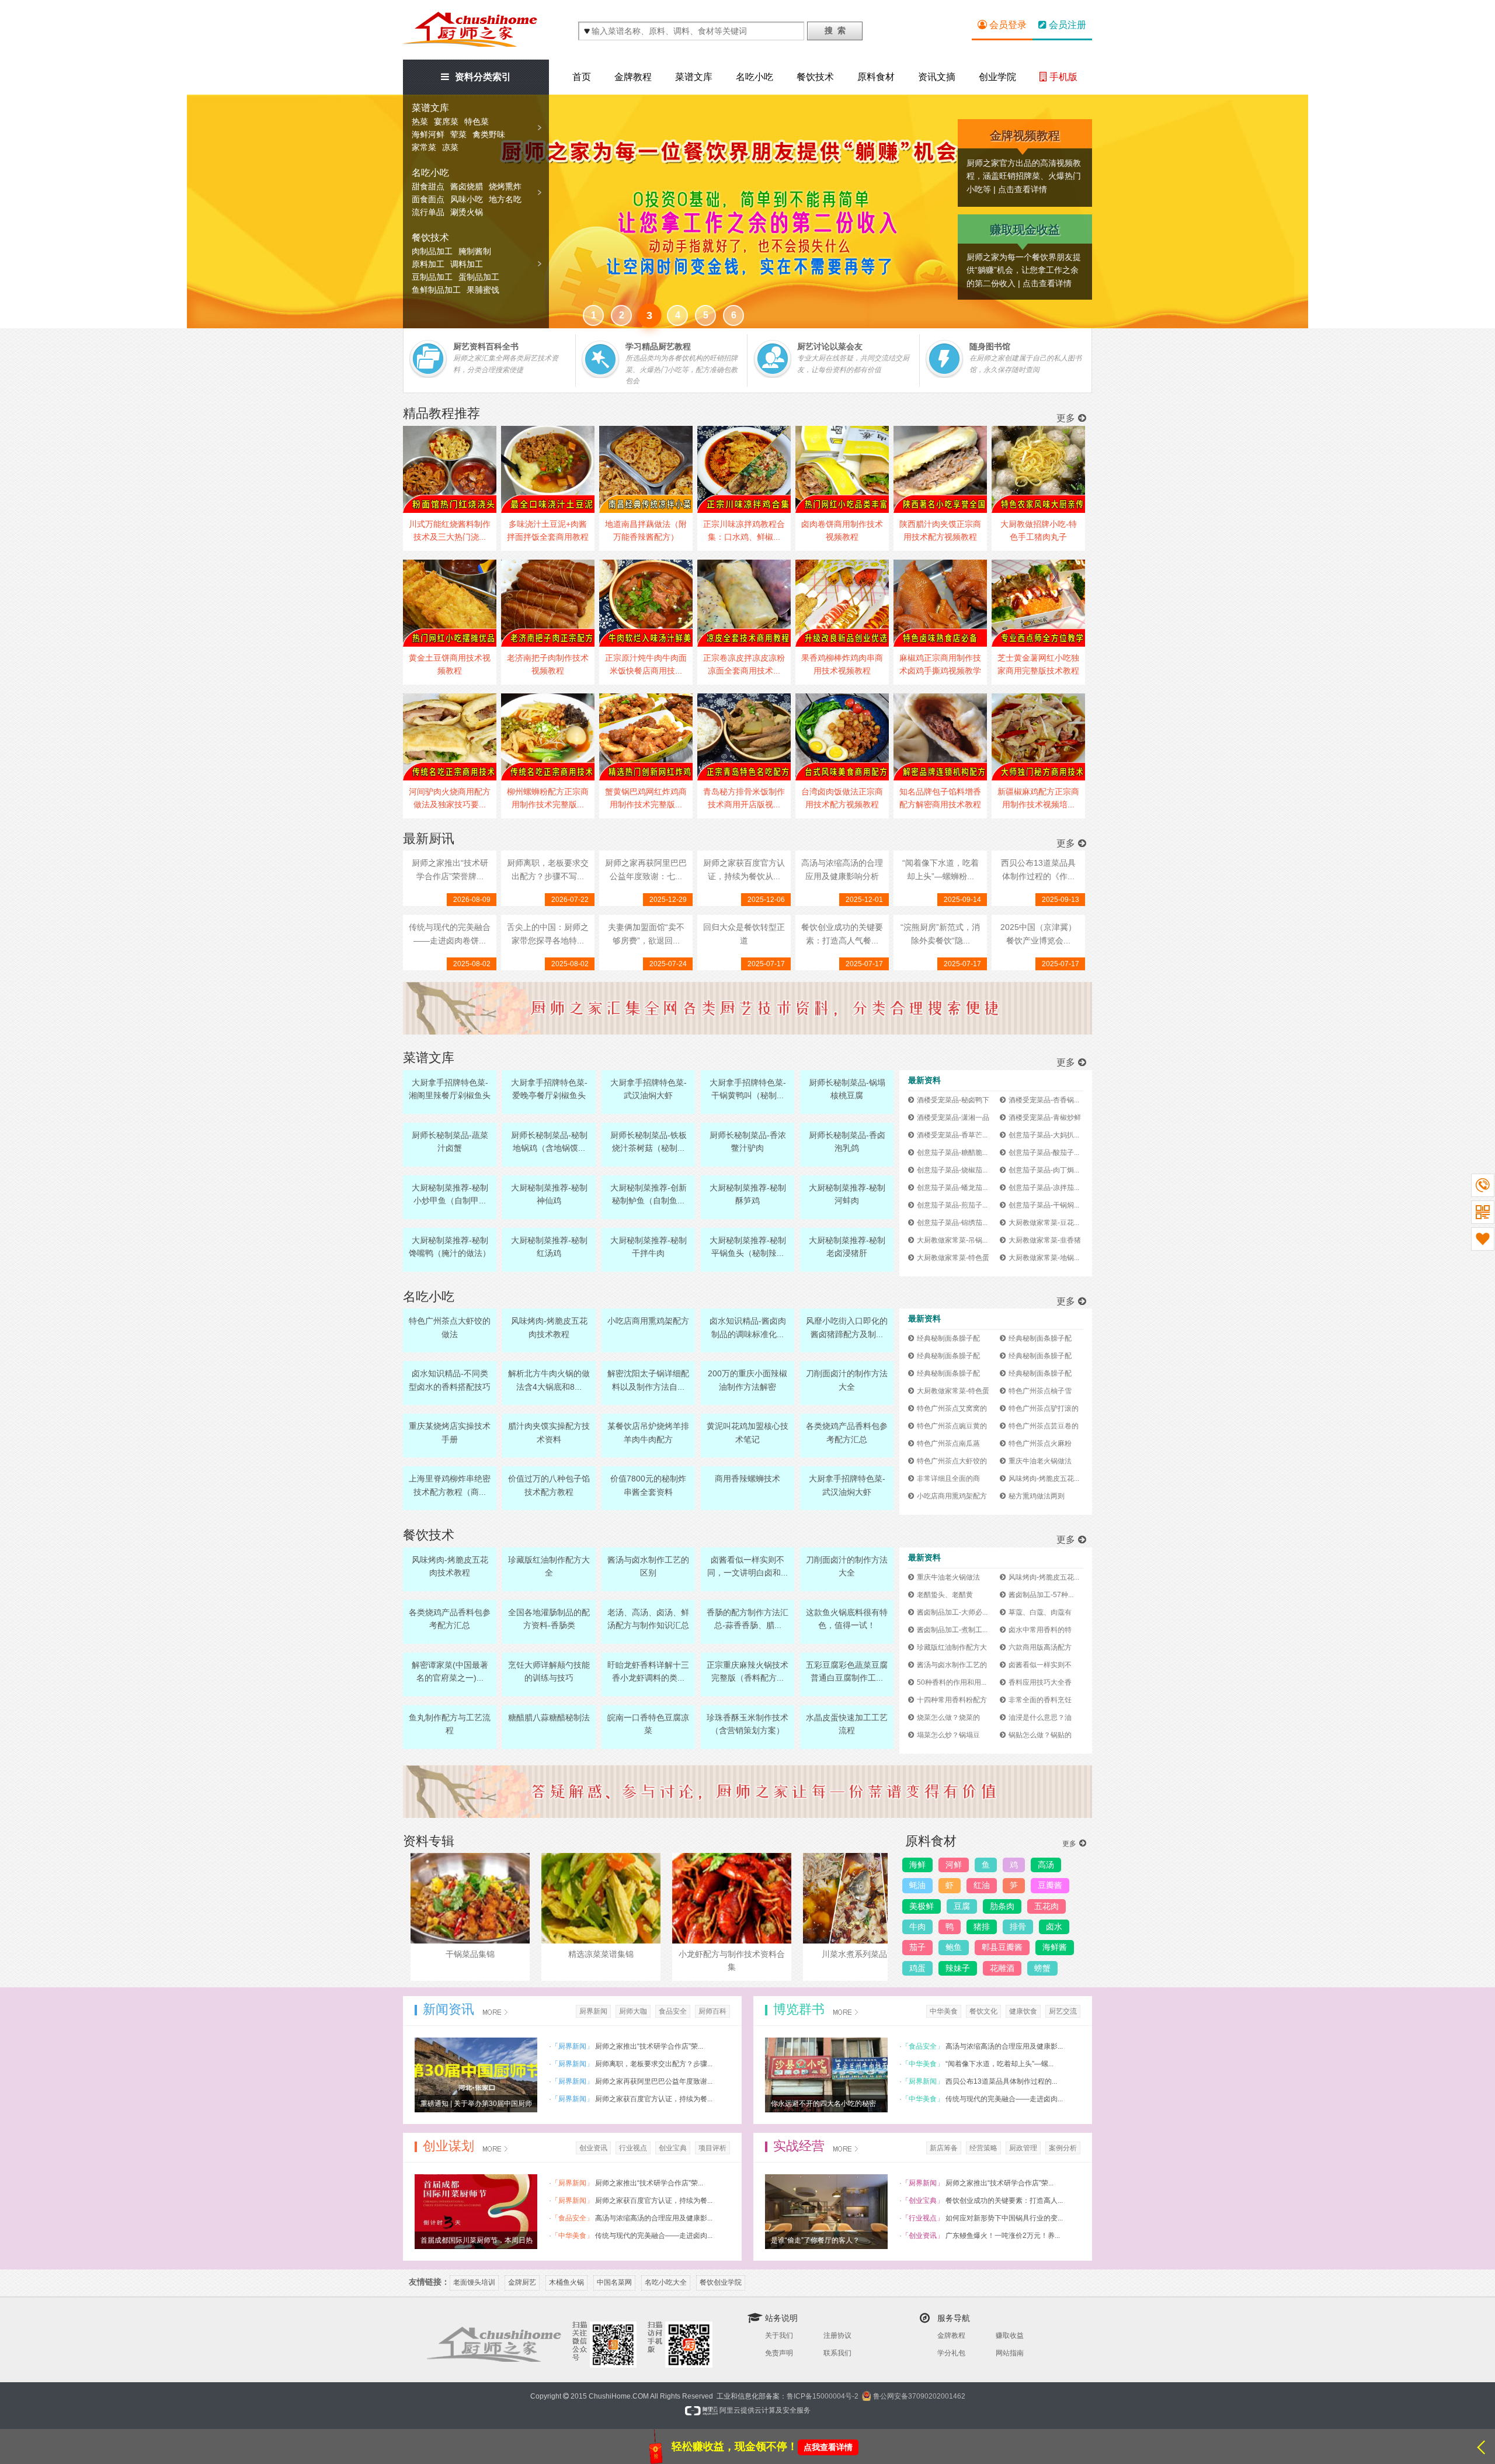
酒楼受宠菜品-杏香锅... (1044, 1100)
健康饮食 (1023, 2011)
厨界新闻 (593, 2011)
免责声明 (779, 2353)
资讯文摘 (937, 77)
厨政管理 (1023, 2148)
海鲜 (917, 1865)
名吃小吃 (430, 173)
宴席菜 (446, 122)
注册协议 (837, 2335)
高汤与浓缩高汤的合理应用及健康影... (1004, 2046)
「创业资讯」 (923, 2236)
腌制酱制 (475, 251)
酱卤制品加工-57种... (1041, 1595)
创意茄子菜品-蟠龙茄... (952, 1188)
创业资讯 (593, 2148)
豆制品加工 (432, 277)
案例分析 (1063, 2148)
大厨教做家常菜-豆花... (1044, 1223)
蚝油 (917, 1885)
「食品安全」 (923, 2046)
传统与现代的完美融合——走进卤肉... (1004, 2099)
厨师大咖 (633, 2011)
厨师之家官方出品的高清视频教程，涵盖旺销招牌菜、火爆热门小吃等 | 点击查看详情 (1024, 176)
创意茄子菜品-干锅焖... (1044, 1205)
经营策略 (983, 2148)
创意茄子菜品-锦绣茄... (952, 1223)
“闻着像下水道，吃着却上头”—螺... (999, 2064)
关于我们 (779, 2335)
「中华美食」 (923, 2064)
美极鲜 (922, 1906)
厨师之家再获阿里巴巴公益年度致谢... (654, 2081)
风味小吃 (467, 199)
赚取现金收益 (1025, 230)
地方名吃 (505, 199)
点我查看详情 (828, 2447)
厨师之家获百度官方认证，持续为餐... (654, 2099)
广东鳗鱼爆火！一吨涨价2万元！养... (1003, 2236)
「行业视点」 (923, 2218)
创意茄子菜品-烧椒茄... (952, 1170)
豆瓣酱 (1050, 1885)
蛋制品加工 (479, 277)
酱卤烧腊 (467, 186)
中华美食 (944, 2011)
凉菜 (450, 147)
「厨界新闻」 (572, 2046)
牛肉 (917, 1927)
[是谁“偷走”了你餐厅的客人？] (826, 2211)
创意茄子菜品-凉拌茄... (1044, 1188)
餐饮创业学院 (721, 2282)
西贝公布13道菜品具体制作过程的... (1001, 2081)
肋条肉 (1002, 1906)
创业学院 (997, 77)
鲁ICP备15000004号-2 (823, 2396)
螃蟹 (1042, 1968)
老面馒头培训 (474, 2282)
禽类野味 (489, 134)
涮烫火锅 (467, 212)
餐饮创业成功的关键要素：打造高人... (1004, 2201)
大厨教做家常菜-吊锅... (952, 1240)
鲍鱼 (954, 1947)
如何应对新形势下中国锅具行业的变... (1004, 2218)
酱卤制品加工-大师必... (952, 1612)
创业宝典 (673, 2148)
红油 (982, 1885)
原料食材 (876, 77)
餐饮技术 (430, 237)
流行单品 (428, 212)
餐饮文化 (983, 2011)
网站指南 (1010, 2353)
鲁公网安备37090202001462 (919, 2396)
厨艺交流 (1063, 2011)
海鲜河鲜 (428, 134)
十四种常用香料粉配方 (952, 1700)
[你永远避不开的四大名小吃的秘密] (826, 2074)
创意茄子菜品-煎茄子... (952, 1205)
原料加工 (428, 264)
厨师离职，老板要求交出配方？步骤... (654, 2064)
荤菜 (458, 134)
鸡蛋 (917, 1968)
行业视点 (633, 2148)
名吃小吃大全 (666, 2282)
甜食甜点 (428, 186)
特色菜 (477, 122)
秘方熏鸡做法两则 (1037, 1496)
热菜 (420, 122)
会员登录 (1007, 25)
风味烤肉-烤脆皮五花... (1044, 1479)
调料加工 (467, 264)
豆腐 (962, 1906)
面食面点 (428, 199)
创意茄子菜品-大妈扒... (1044, 1135)
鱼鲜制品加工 (436, 290)
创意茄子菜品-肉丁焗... (1044, 1170)
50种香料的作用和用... (952, 1682)
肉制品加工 (432, 251)
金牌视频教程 (1025, 136)
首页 (582, 77)
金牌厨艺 (522, 2282)
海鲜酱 (1055, 1947)
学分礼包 (951, 2353)
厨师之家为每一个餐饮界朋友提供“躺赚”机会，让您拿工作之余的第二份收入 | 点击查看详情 (1024, 270)
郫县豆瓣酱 (1002, 1947)
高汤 (1046, 1865)
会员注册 (1066, 25)
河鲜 (954, 1865)
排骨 (1018, 1927)
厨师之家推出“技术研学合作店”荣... (649, 2046)
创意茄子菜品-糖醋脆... (952, 1153)
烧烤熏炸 (505, 186)
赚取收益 (1010, 2335)
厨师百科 (712, 2011)
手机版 (1062, 77)
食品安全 (673, 2011)
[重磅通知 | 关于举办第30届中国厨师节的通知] (476, 2074)
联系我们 (837, 2353)
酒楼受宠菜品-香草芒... (952, 1135)
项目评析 (712, 2148)
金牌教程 (633, 77)
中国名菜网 (614, 2282)
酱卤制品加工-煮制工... (952, 1630)
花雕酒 (1002, 1968)
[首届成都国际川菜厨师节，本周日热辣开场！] (476, 2211)
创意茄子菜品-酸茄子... (1044, 1153)
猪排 (982, 1927)
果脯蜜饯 (483, 290)
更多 (1066, 418)
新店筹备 (944, 2148)
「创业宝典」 (923, 2201)
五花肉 (1046, 1906)
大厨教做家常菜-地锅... (1044, 1258)
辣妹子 (958, 1968)
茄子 (917, 1947)
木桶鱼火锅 (566, 2282)
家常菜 (424, 147)
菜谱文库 (430, 108)
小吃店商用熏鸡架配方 (952, 1496)
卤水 (1054, 1927)
